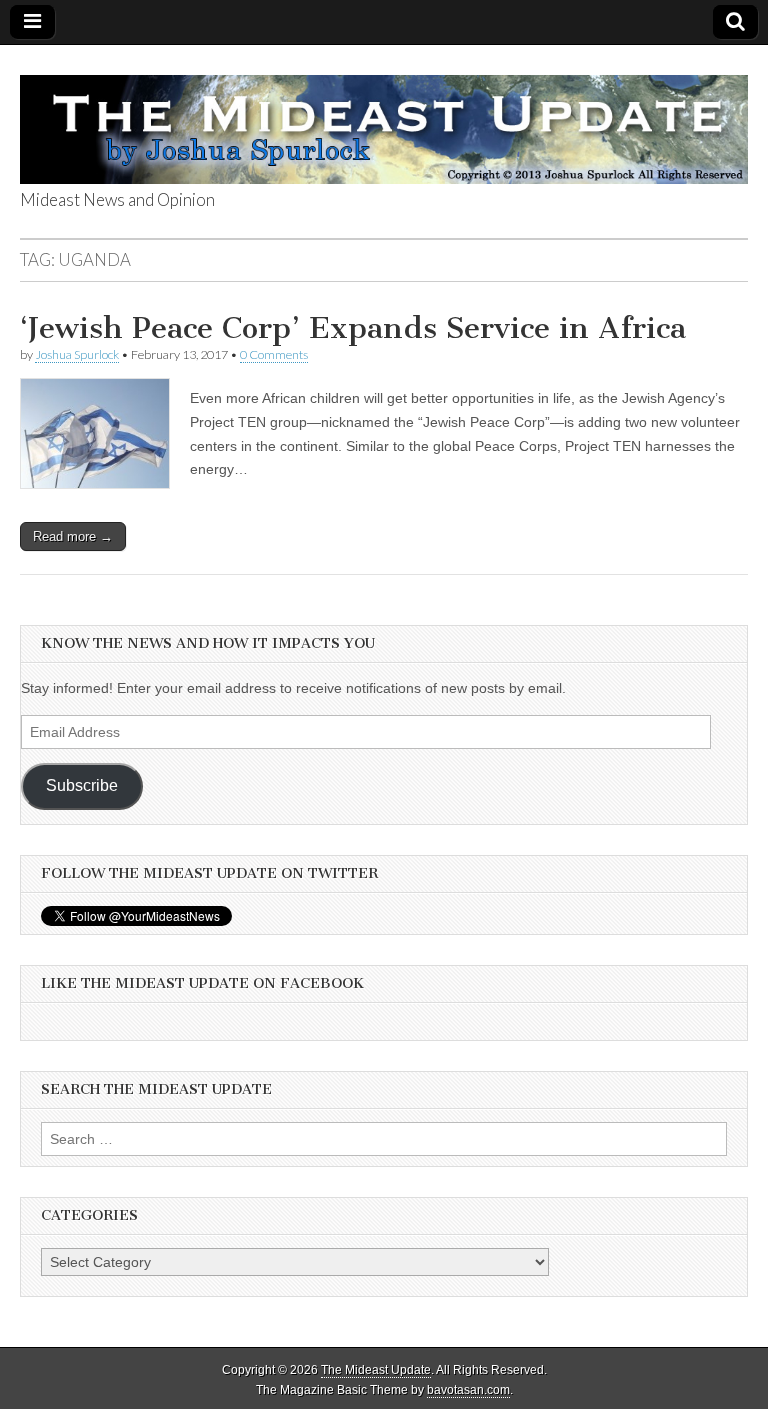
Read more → (73, 536)
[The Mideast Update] (384, 118)
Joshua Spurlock (77, 354)
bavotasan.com (468, 1390)
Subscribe (82, 785)
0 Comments (274, 354)
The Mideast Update (376, 1370)
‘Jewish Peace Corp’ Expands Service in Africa (353, 328)
